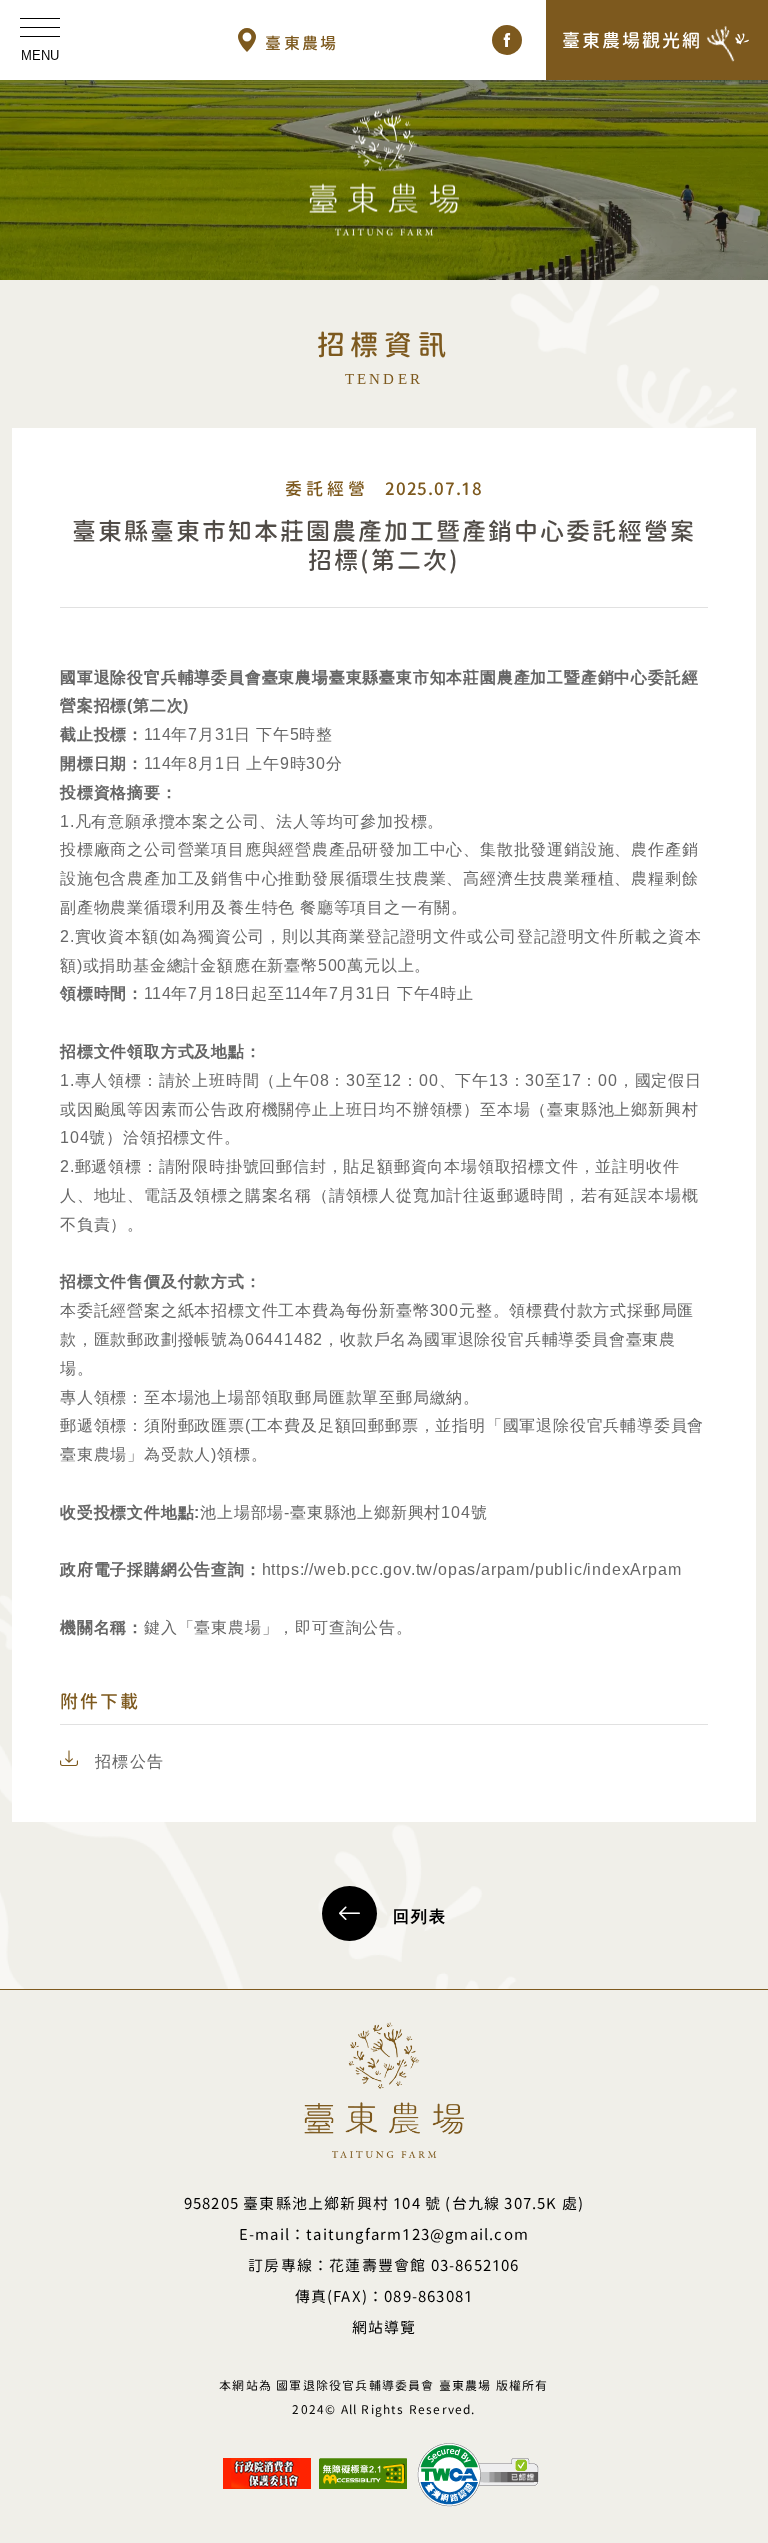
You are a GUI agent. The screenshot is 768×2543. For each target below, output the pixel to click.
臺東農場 (302, 43)
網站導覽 (384, 2327)
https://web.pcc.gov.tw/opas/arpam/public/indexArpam (472, 1569)
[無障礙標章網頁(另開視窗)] (363, 2465)
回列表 (420, 1916)
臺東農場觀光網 (632, 40)
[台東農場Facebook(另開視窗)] (507, 40)
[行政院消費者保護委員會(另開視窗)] (267, 2465)
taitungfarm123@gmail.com (417, 2234)
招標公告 (129, 1761)
